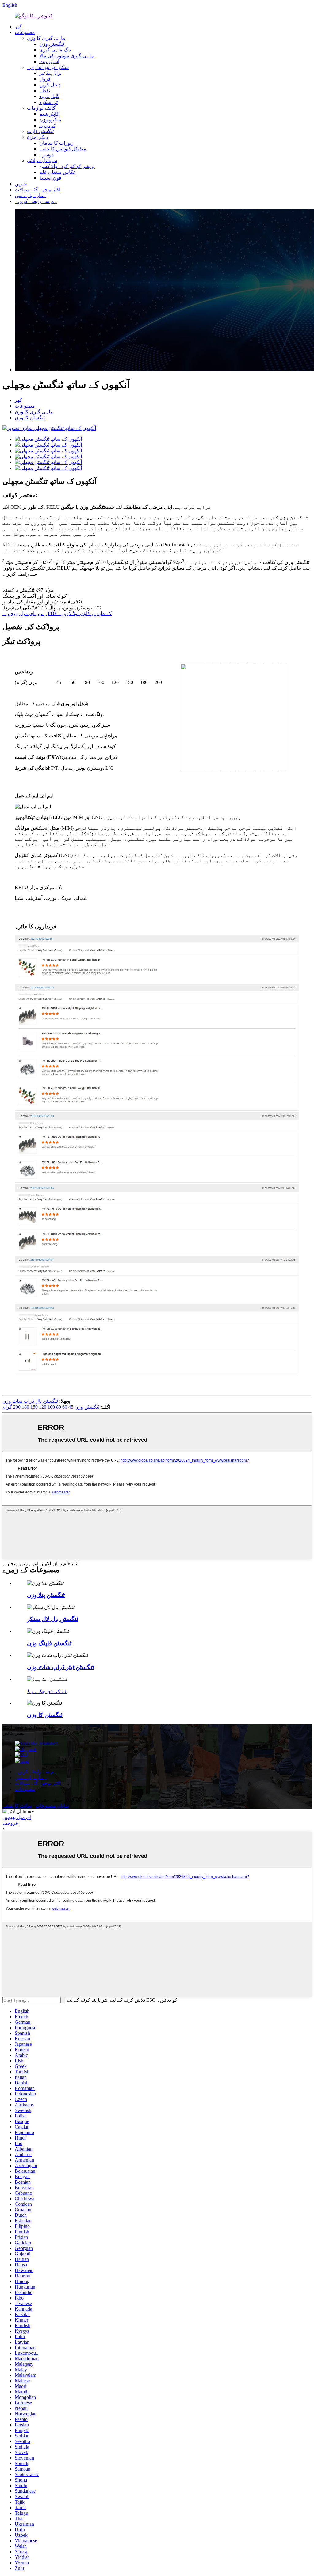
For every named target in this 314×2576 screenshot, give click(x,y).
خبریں (21, 184)
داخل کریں (50, 85)
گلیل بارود (49, 96)
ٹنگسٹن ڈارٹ (40, 131)
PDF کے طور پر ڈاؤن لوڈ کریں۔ (80, 613)
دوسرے (46, 155)
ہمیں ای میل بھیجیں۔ (25, 613)
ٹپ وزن (47, 126)
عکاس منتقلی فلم (58, 172)
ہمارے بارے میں (31, 195)
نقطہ (45, 91)
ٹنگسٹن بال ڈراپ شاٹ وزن (30, 1401)
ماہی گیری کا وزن (46, 38)
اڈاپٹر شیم (49, 114)
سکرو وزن (50, 120)
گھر (18, 27)
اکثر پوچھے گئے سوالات (38, 190)
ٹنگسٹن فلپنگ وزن (49, 1643)
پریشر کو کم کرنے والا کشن (67, 166)
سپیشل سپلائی (42, 160)
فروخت (10, 1823)
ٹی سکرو (48, 102)
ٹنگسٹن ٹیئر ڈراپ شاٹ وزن (60, 1667)
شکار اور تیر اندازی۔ (48, 67)
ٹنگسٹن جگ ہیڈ (47, 1691)
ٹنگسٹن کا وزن (30, 418)
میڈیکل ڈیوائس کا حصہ (63, 149)
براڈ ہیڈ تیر (50, 73)
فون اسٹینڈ (50, 178)
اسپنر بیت (49, 61)
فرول (45, 79)
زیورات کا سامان (56, 143)
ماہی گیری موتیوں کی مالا (67, 56)
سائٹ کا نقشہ (17, 1806)
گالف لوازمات (41, 108)
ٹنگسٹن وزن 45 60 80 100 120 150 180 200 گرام (51, 1407)
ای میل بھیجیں (17, 1817)
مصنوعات (25, 32)
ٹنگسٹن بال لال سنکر (53, 1619)
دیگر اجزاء (37, 137)
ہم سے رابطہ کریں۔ (36, 201)
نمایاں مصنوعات (52, 1806)
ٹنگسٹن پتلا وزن (46, 1595)
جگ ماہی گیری (55, 50)
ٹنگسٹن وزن (52, 44)
